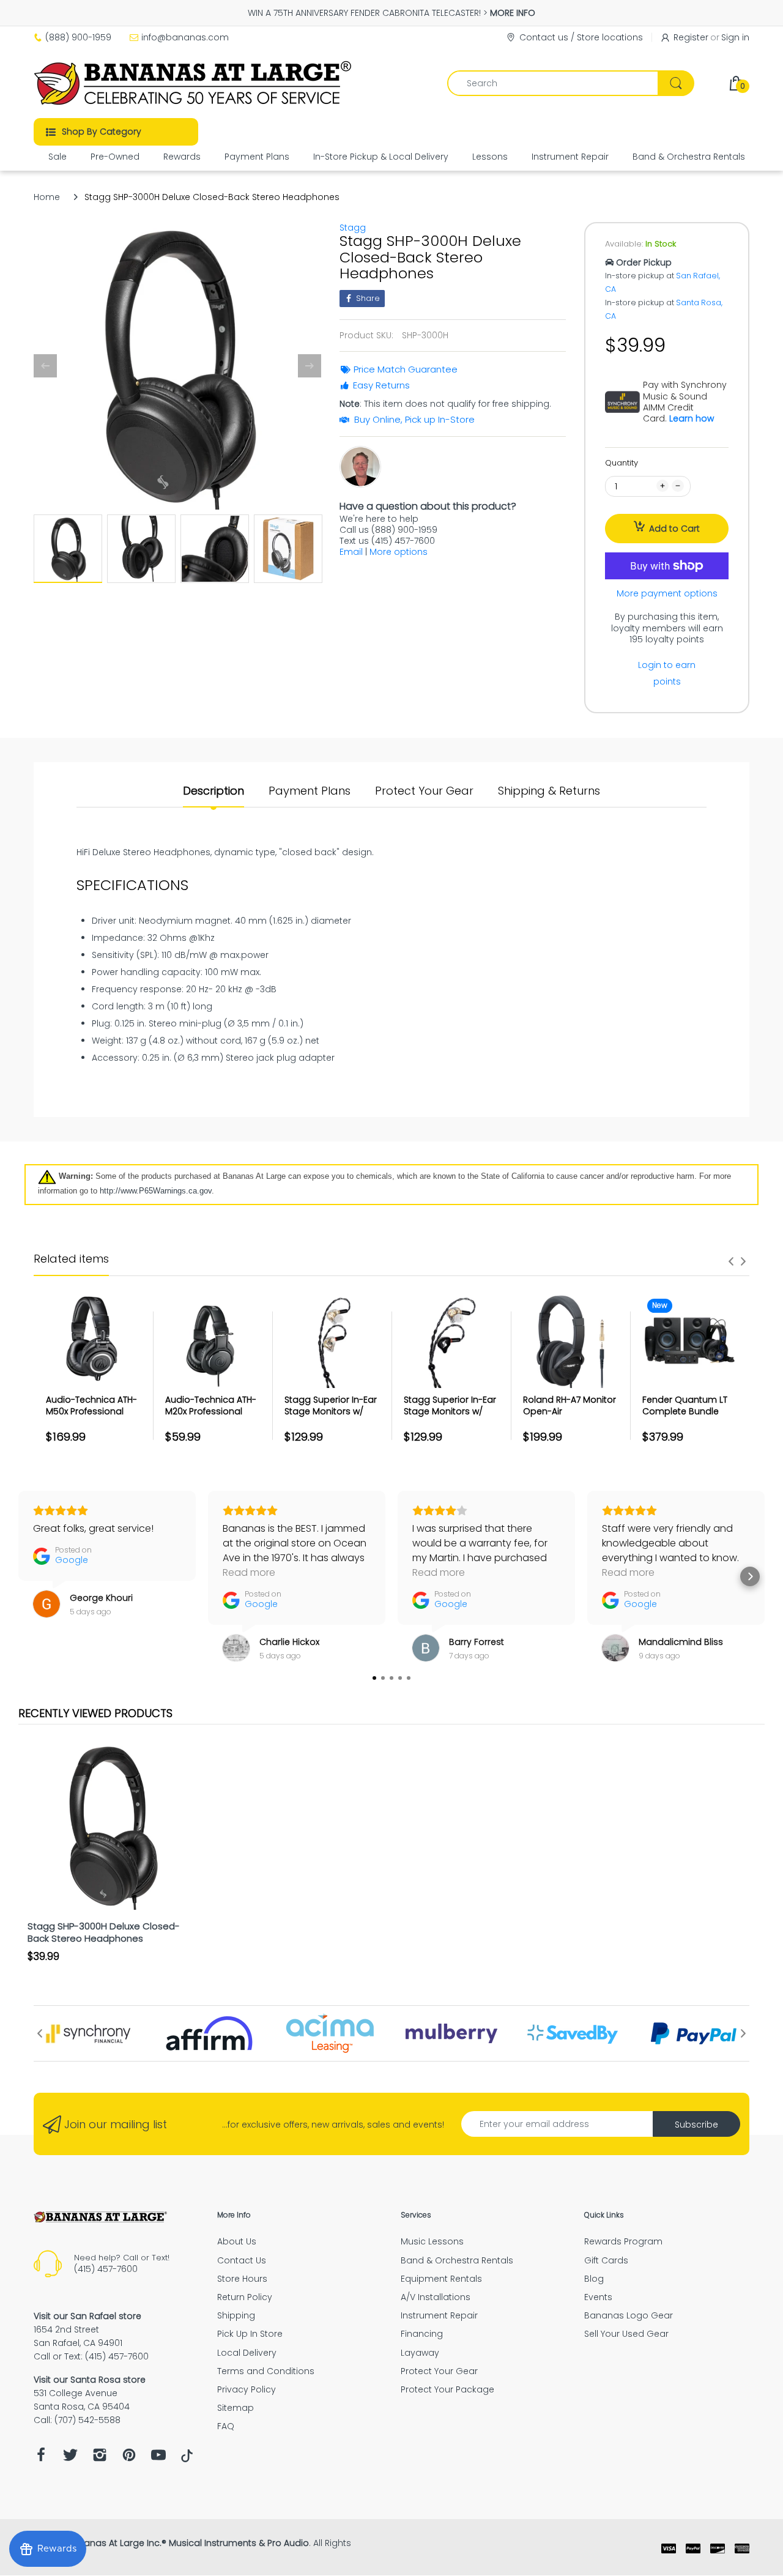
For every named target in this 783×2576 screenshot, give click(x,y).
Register (691, 37)
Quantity (622, 463)
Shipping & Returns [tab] (549, 791)
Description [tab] (213, 791)
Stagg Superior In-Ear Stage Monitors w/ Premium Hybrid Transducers (450, 1418)
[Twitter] (70, 2458)
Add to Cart (674, 529)
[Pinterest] (129, 2458)
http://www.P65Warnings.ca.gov (156, 1191)
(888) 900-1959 (78, 37)
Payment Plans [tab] (310, 791)
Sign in (735, 37)
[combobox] (570, 83)
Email (351, 552)
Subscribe (696, 2125)
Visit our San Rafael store (87, 2316)
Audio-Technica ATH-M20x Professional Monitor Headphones (211, 1412)
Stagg (353, 228)
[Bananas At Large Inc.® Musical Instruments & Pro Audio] (194, 83)
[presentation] (731, 1261)
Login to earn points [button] (667, 673)
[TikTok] (187, 2459)
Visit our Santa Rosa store (90, 2380)
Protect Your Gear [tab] (424, 791)
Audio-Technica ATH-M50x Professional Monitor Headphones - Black (92, 1418)
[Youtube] (158, 2458)
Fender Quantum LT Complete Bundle (685, 1406)
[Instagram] (100, 2458)
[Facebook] (41, 2458)
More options (399, 552)
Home (47, 197)
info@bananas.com (185, 37)
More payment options (667, 593)
